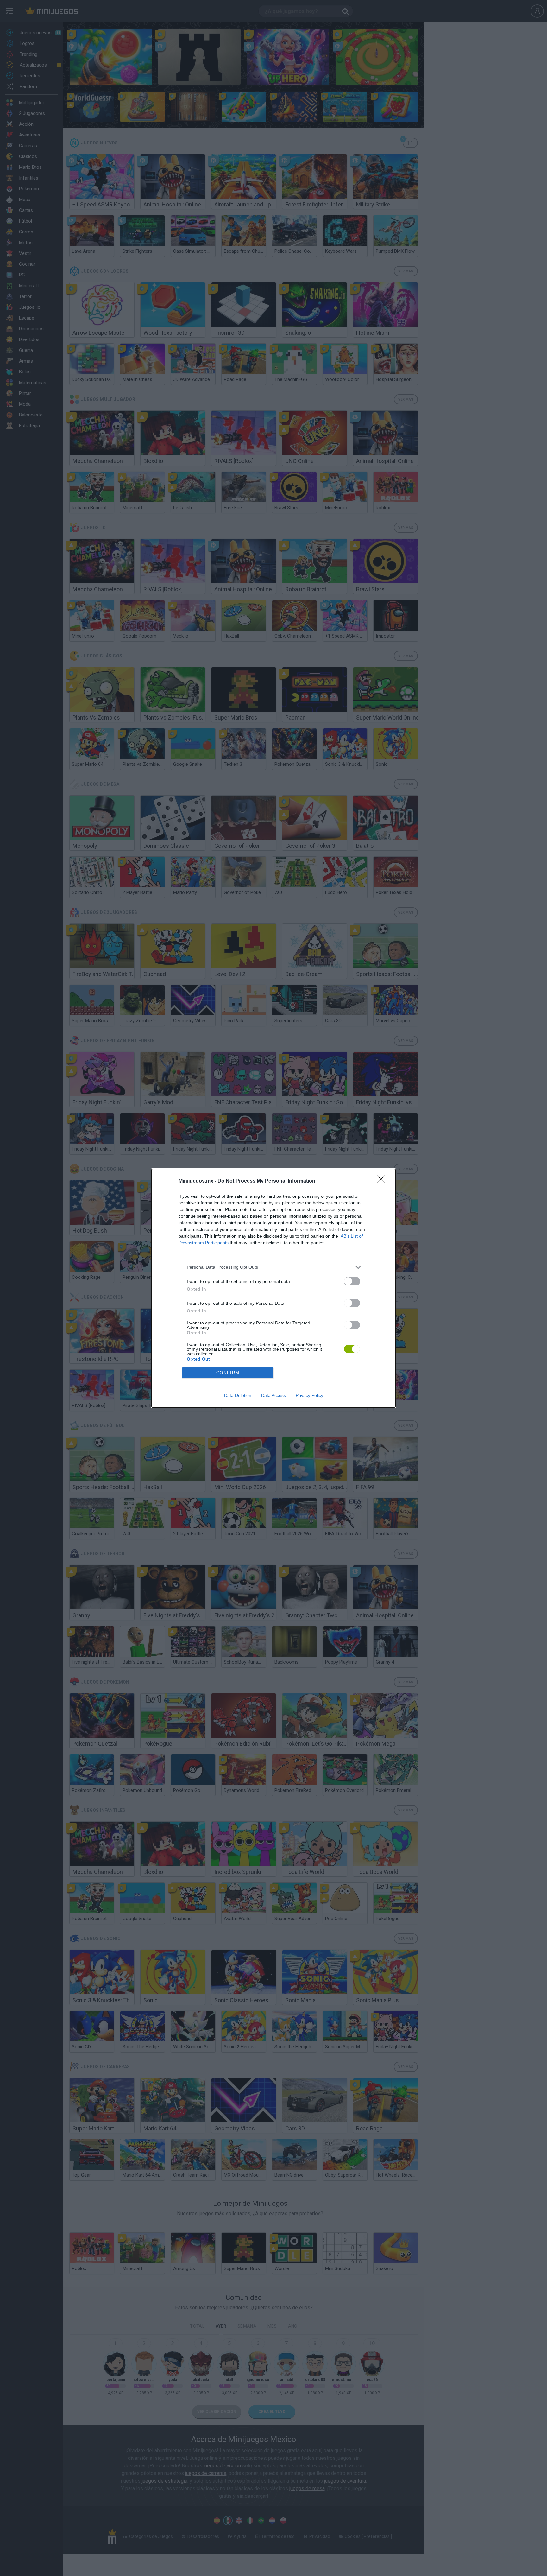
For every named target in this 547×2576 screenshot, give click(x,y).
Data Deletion (238, 1395)
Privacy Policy (309, 1395)
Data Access (273, 1395)
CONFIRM (228, 1373)
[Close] (383, 1181)
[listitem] (273, 1267)
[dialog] (273, 1288)
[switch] (352, 1281)
